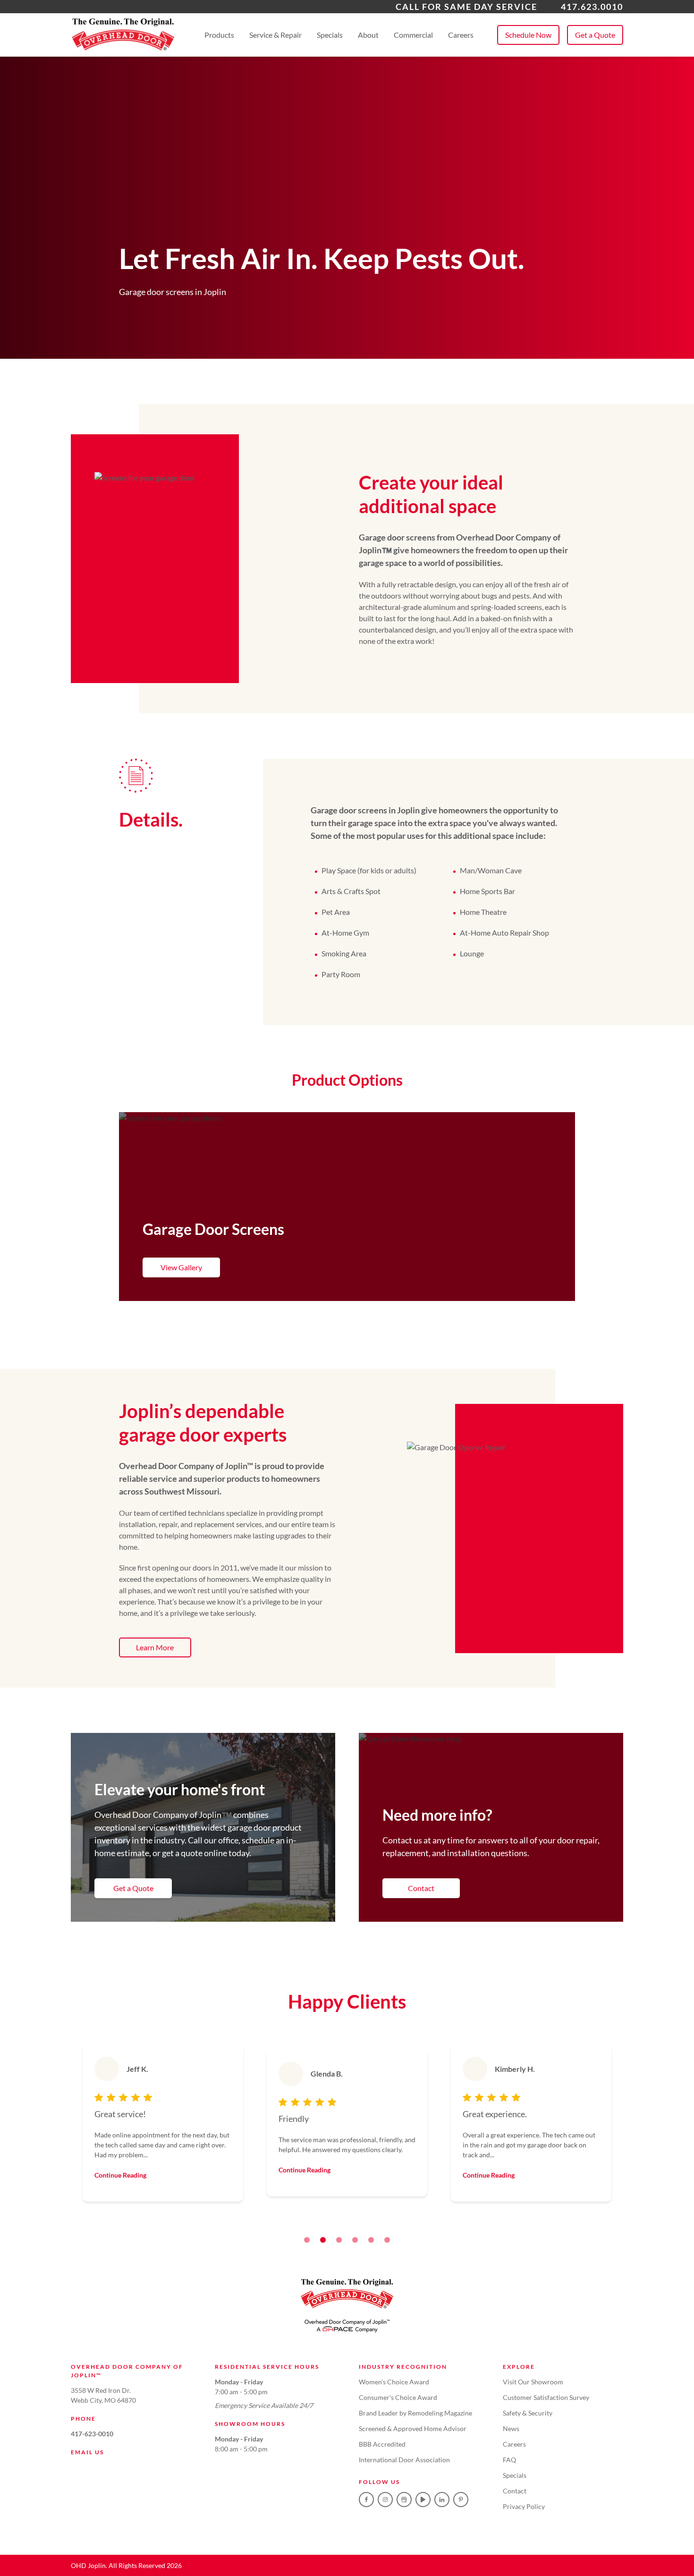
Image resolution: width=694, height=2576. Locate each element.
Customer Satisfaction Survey (546, 2397)
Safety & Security (528, 2413)
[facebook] (366, 2500)
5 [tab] (371, 2240)
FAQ (509, 2460)
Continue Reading (120, 2175)
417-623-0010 (92, 2434)
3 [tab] (339, 2240)
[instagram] (385, 2500)
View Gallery (181, 1267)
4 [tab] (355, 2240)
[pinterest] (461, 2500)
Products (219, 35)
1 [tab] (307, 2240)
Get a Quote (595, 35)
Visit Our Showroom (533, 2382)
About (368, 35)
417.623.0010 (592, 7)
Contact (421, 1888)
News (511, 2428)
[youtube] (423, 2500)
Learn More (155, 1647)
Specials (330, 35)
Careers (461, 35)
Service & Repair (275, 35)
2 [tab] (323, 2240)
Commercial (413, 35)
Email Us (87, 2452)
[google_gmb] (404, 2500)
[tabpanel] (163, 2123)
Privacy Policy (524, 2506)
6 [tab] (387, 2240)
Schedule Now (528, 35)
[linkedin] (442, 2500)
